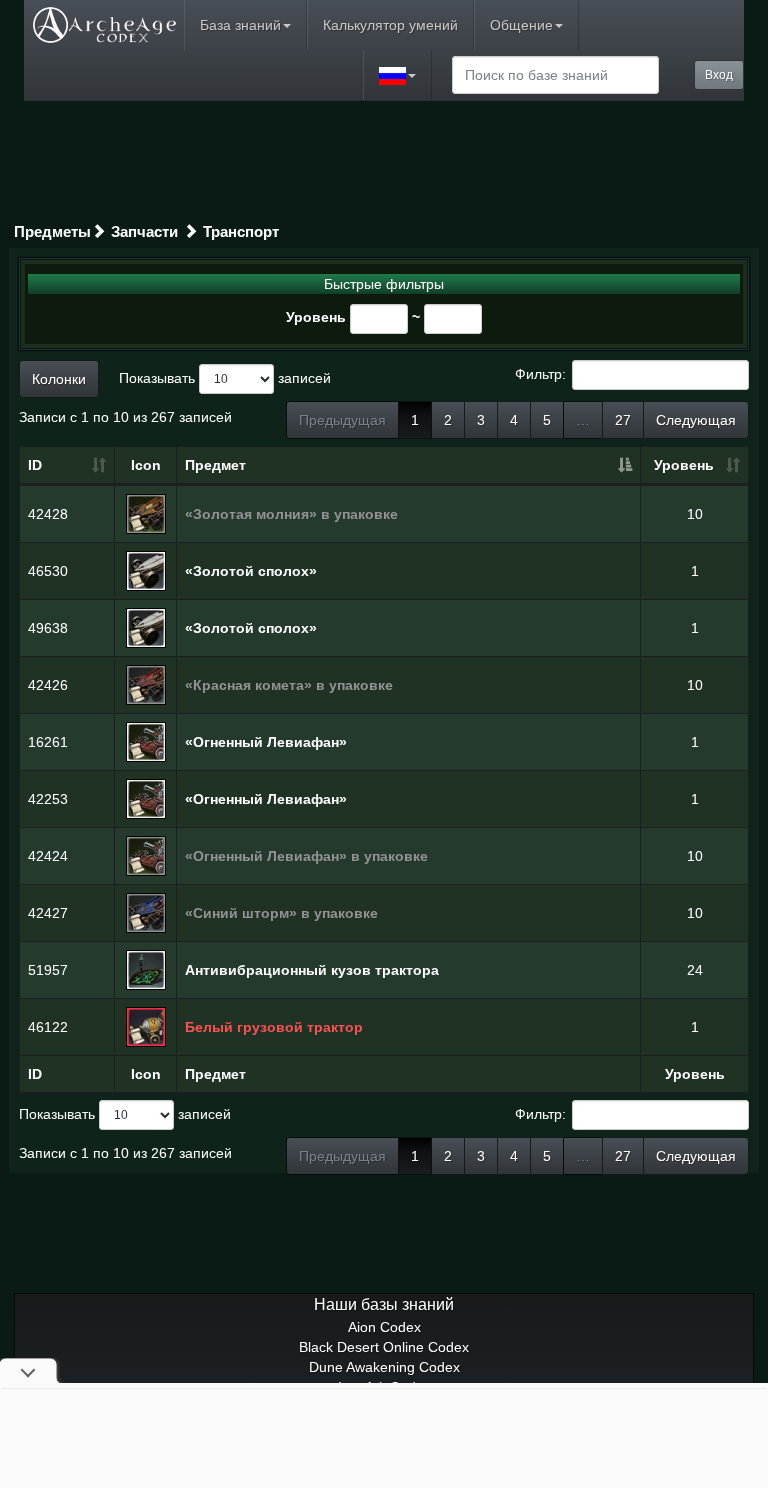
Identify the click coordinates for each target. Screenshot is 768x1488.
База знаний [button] (240, 25)
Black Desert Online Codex (384, 1347)
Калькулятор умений (390, 25)
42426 (48, 685)
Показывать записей (225, 377)
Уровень (316, 317)
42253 (48, 799)
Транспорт (241, 231)
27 (623, 420)
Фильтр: (540, 373)
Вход (719, 75)
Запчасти (144, 231)
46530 (48, 571)
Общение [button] (521, 25)
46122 (48, 1027)
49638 (48, 628)
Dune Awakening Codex (384, 1367)
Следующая (696, 420)
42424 (48, 856)
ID (35, 465)
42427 (48, 913)
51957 (48, 970)
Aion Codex (384, 1327)
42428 (48, 514)
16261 (48, 742)
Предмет (215, 465)
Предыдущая (342, 420)
